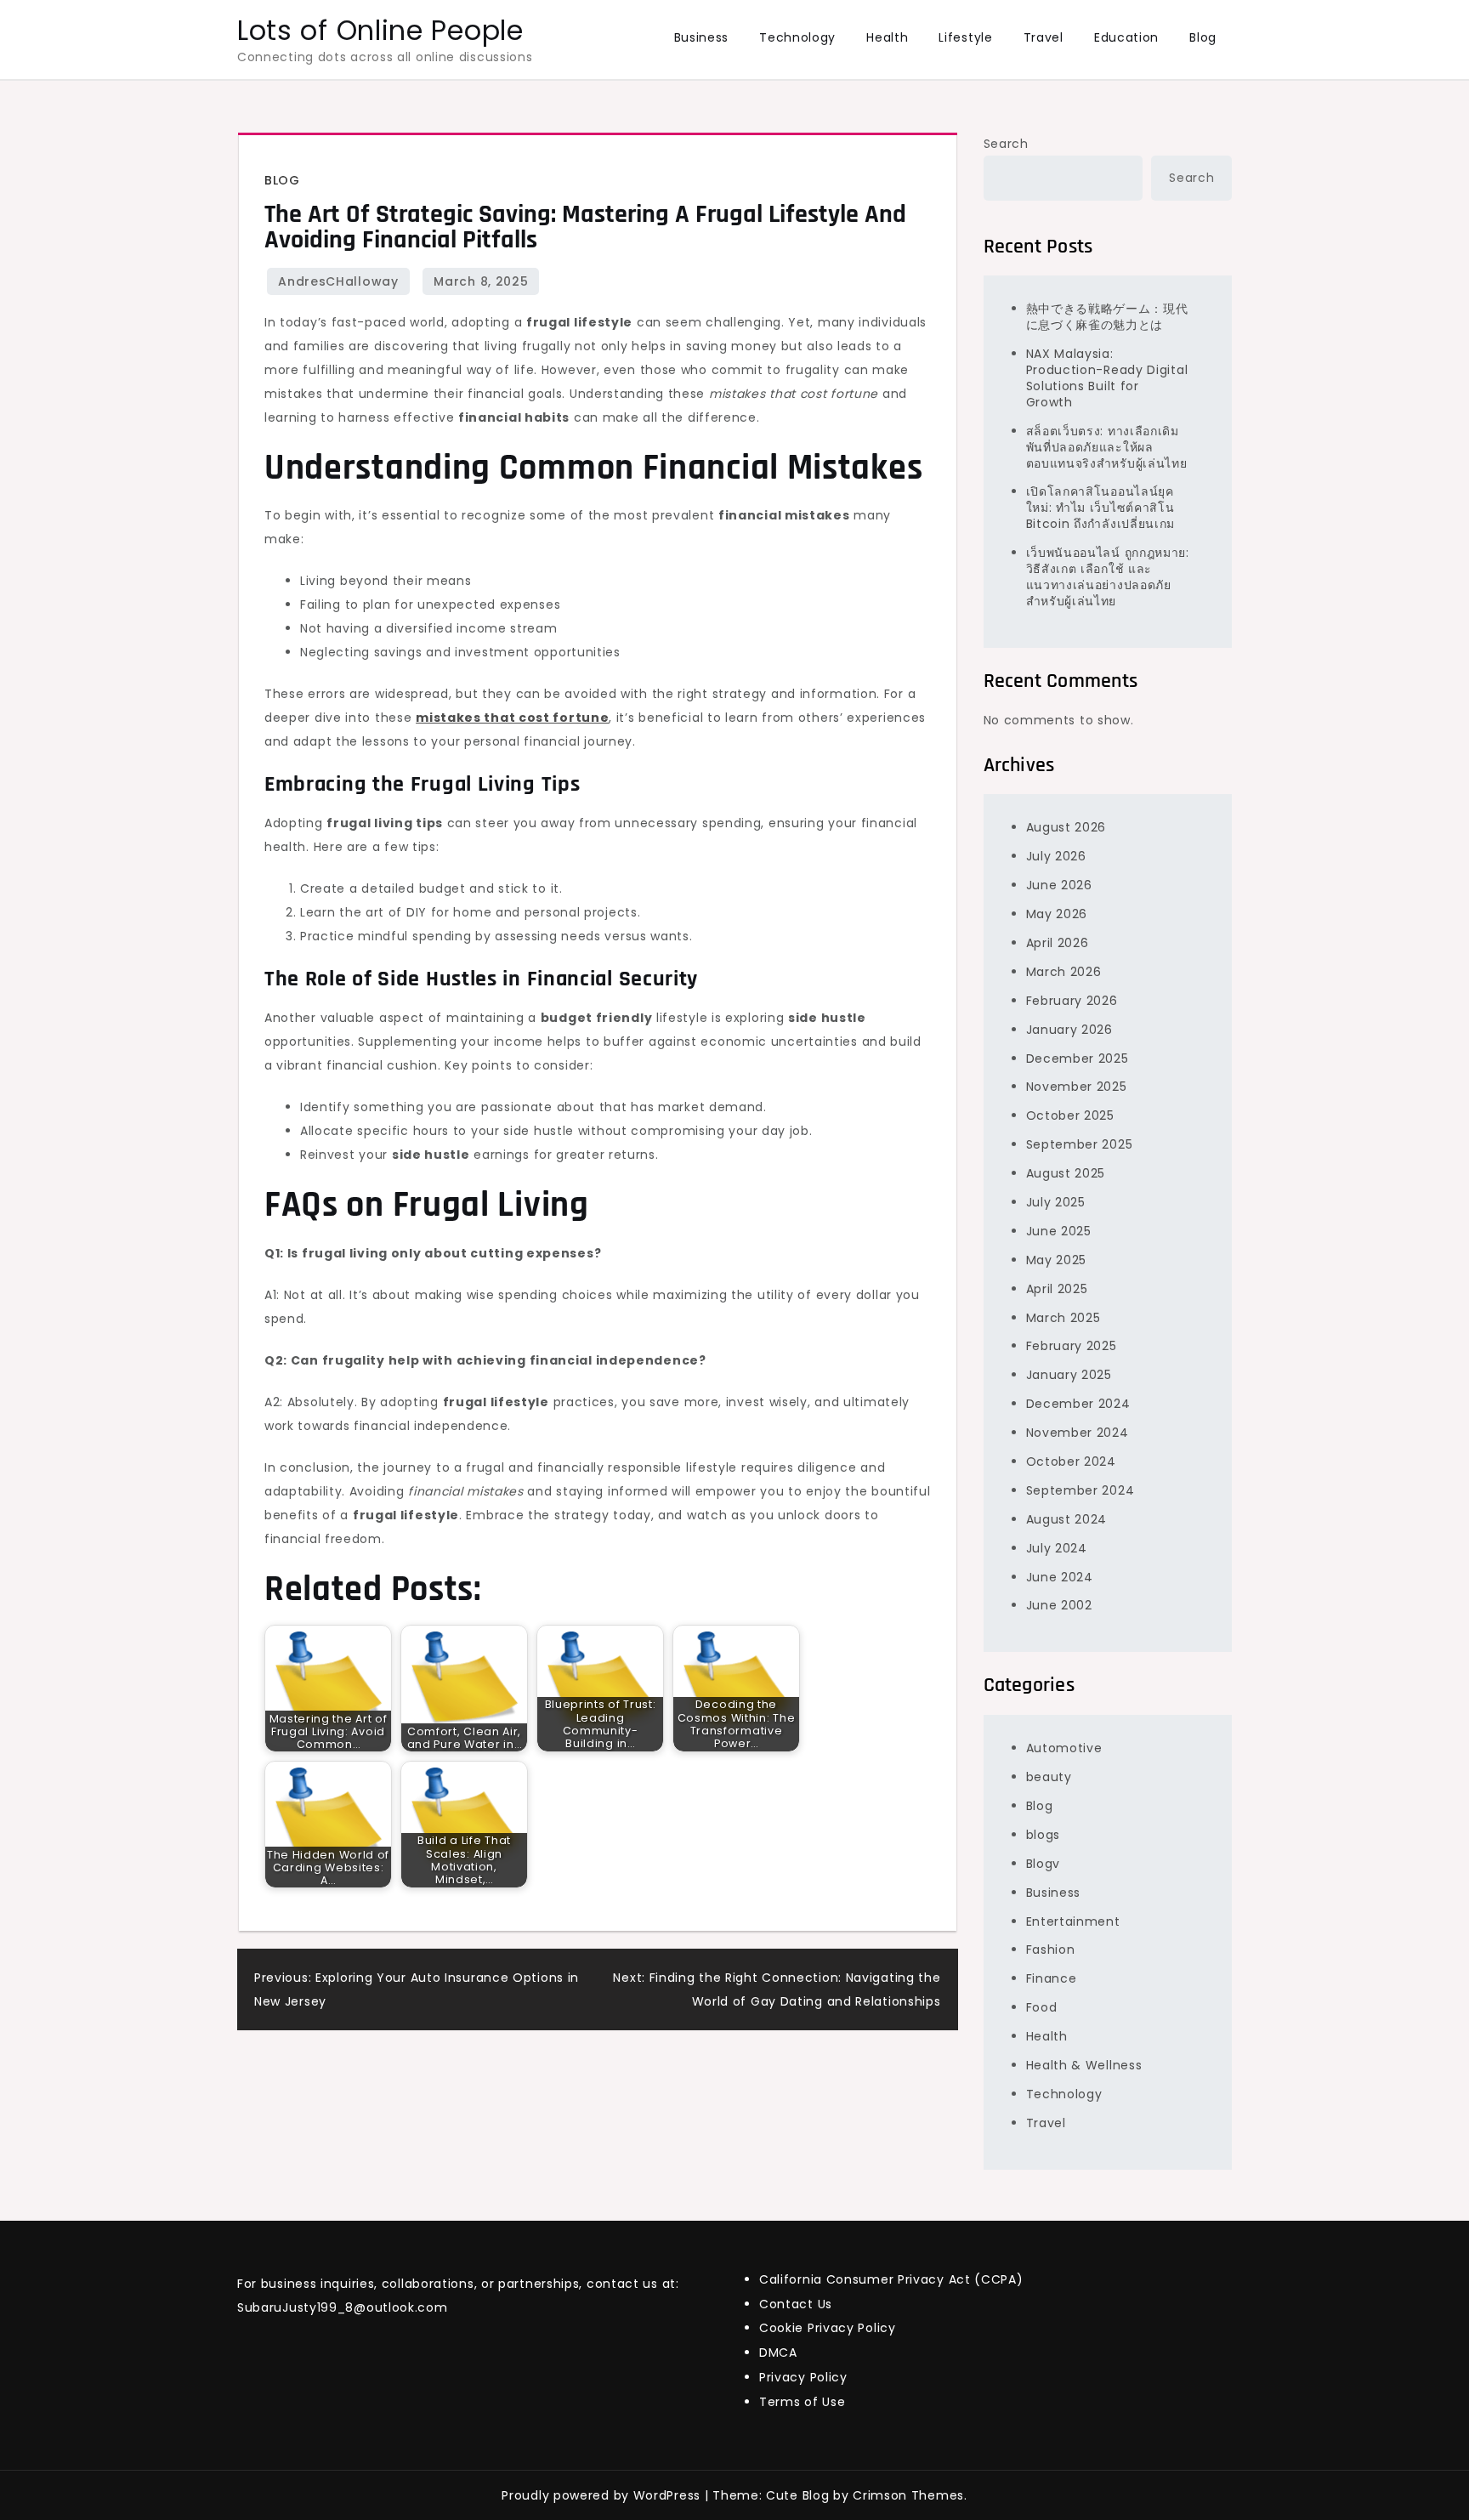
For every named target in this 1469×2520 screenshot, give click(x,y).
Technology (797, 37)
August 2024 (1067, 1519)
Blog (1203, 37)
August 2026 (1066, 827)
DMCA (778, 2353)
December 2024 (1078, 1404)
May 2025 (1057, 1260)
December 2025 (1078, 1059)
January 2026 (1069, 1030)
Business (702, 37)
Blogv (1044, 1864)
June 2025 (1059, 1231)
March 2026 (1064, 972)
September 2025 (1080, 1144)
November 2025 (1077, 1087)
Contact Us (796, 2304)
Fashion (1051, 1950)
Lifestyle (965, 37)
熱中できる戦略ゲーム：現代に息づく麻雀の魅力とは (1107, 317)
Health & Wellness (1084, 2065)
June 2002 (1059, 1605)
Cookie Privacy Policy (828, 2328)
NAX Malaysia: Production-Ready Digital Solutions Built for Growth (1107, 378)
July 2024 (1057, 1548)
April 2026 (1058, 943)
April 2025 (1057, 1289)
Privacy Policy (803, 2377)
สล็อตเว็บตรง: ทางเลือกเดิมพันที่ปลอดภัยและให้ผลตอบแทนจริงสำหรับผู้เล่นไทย (1107, 447)
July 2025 (1056, 1202)
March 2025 (1063, 1318)
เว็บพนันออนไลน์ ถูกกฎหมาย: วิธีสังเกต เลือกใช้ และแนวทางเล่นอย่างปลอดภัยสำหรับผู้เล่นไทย (1108, 577)
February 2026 (1072, 1001)
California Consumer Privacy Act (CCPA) (891, 2279)
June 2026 (1059, 885)
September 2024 (1080, 1490)
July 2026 (1056, 856)
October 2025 (1070, 1115)
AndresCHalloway (338, 281)
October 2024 (1071, 1461)
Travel (1044, 37)
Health (887, 37)
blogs (1044, 1835)
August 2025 (1066, 1173)
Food (1042, 2007)
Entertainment (1073, 1921)
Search (1006, 144)
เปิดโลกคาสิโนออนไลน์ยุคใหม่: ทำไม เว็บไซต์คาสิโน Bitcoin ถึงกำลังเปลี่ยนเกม (1101, 508)
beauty (1049, 1777)
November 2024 (1078, 1433)
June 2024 (1060, 1577)
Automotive (1064, 1748)
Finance (1052, 1978)
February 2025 (1072, 1346)
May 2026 (1057, 914)
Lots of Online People (380, 30)
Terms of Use (802, 2402)
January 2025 (1069, 1375)
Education (1126, 37)
